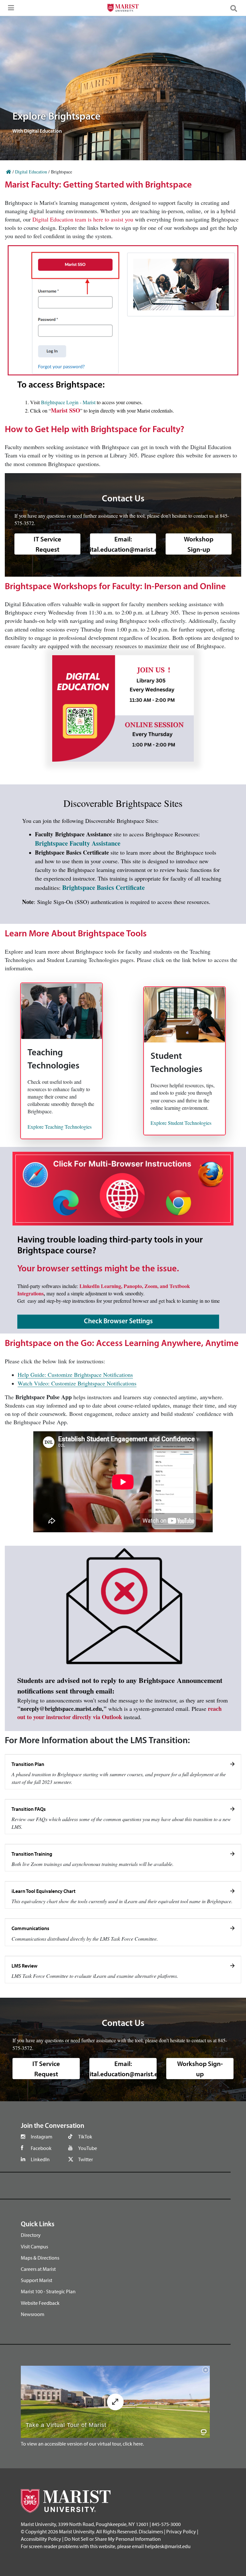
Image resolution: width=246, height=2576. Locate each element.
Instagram (41, 2137)
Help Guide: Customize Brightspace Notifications (75, 1375)
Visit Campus (34, 2246)
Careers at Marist (38, 2269)
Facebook (41, 2148)
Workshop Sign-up (199, 544)
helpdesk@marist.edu (168, 2546)
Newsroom (33, 2314)
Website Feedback (40, 2303)
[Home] (9, 172)
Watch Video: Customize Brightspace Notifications (77, 1383)
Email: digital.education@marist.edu (123, 544)
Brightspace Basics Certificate (103, 887)
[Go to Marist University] (123, 9)
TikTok (85, 2137)
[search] (236, 8)
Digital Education (31, 172)
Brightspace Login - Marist (68, 402)
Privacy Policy (181, 2531)
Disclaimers (151, 2531)
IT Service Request (47, 544)
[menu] (10, 10)
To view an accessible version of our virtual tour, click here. (82, 2444)
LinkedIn (40, 2159)
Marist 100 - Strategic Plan (48, 2291)
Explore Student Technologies (181, 1123)
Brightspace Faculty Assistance (78, 843)
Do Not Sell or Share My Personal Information (113, 2539)
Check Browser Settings (118, 1321)
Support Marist (37, 2280)
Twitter (86, 2159)
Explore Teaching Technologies (60, 1127)
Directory (31, 2235)
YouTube (88, 2148)
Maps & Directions (40, 2258)
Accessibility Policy (41, 2539)
